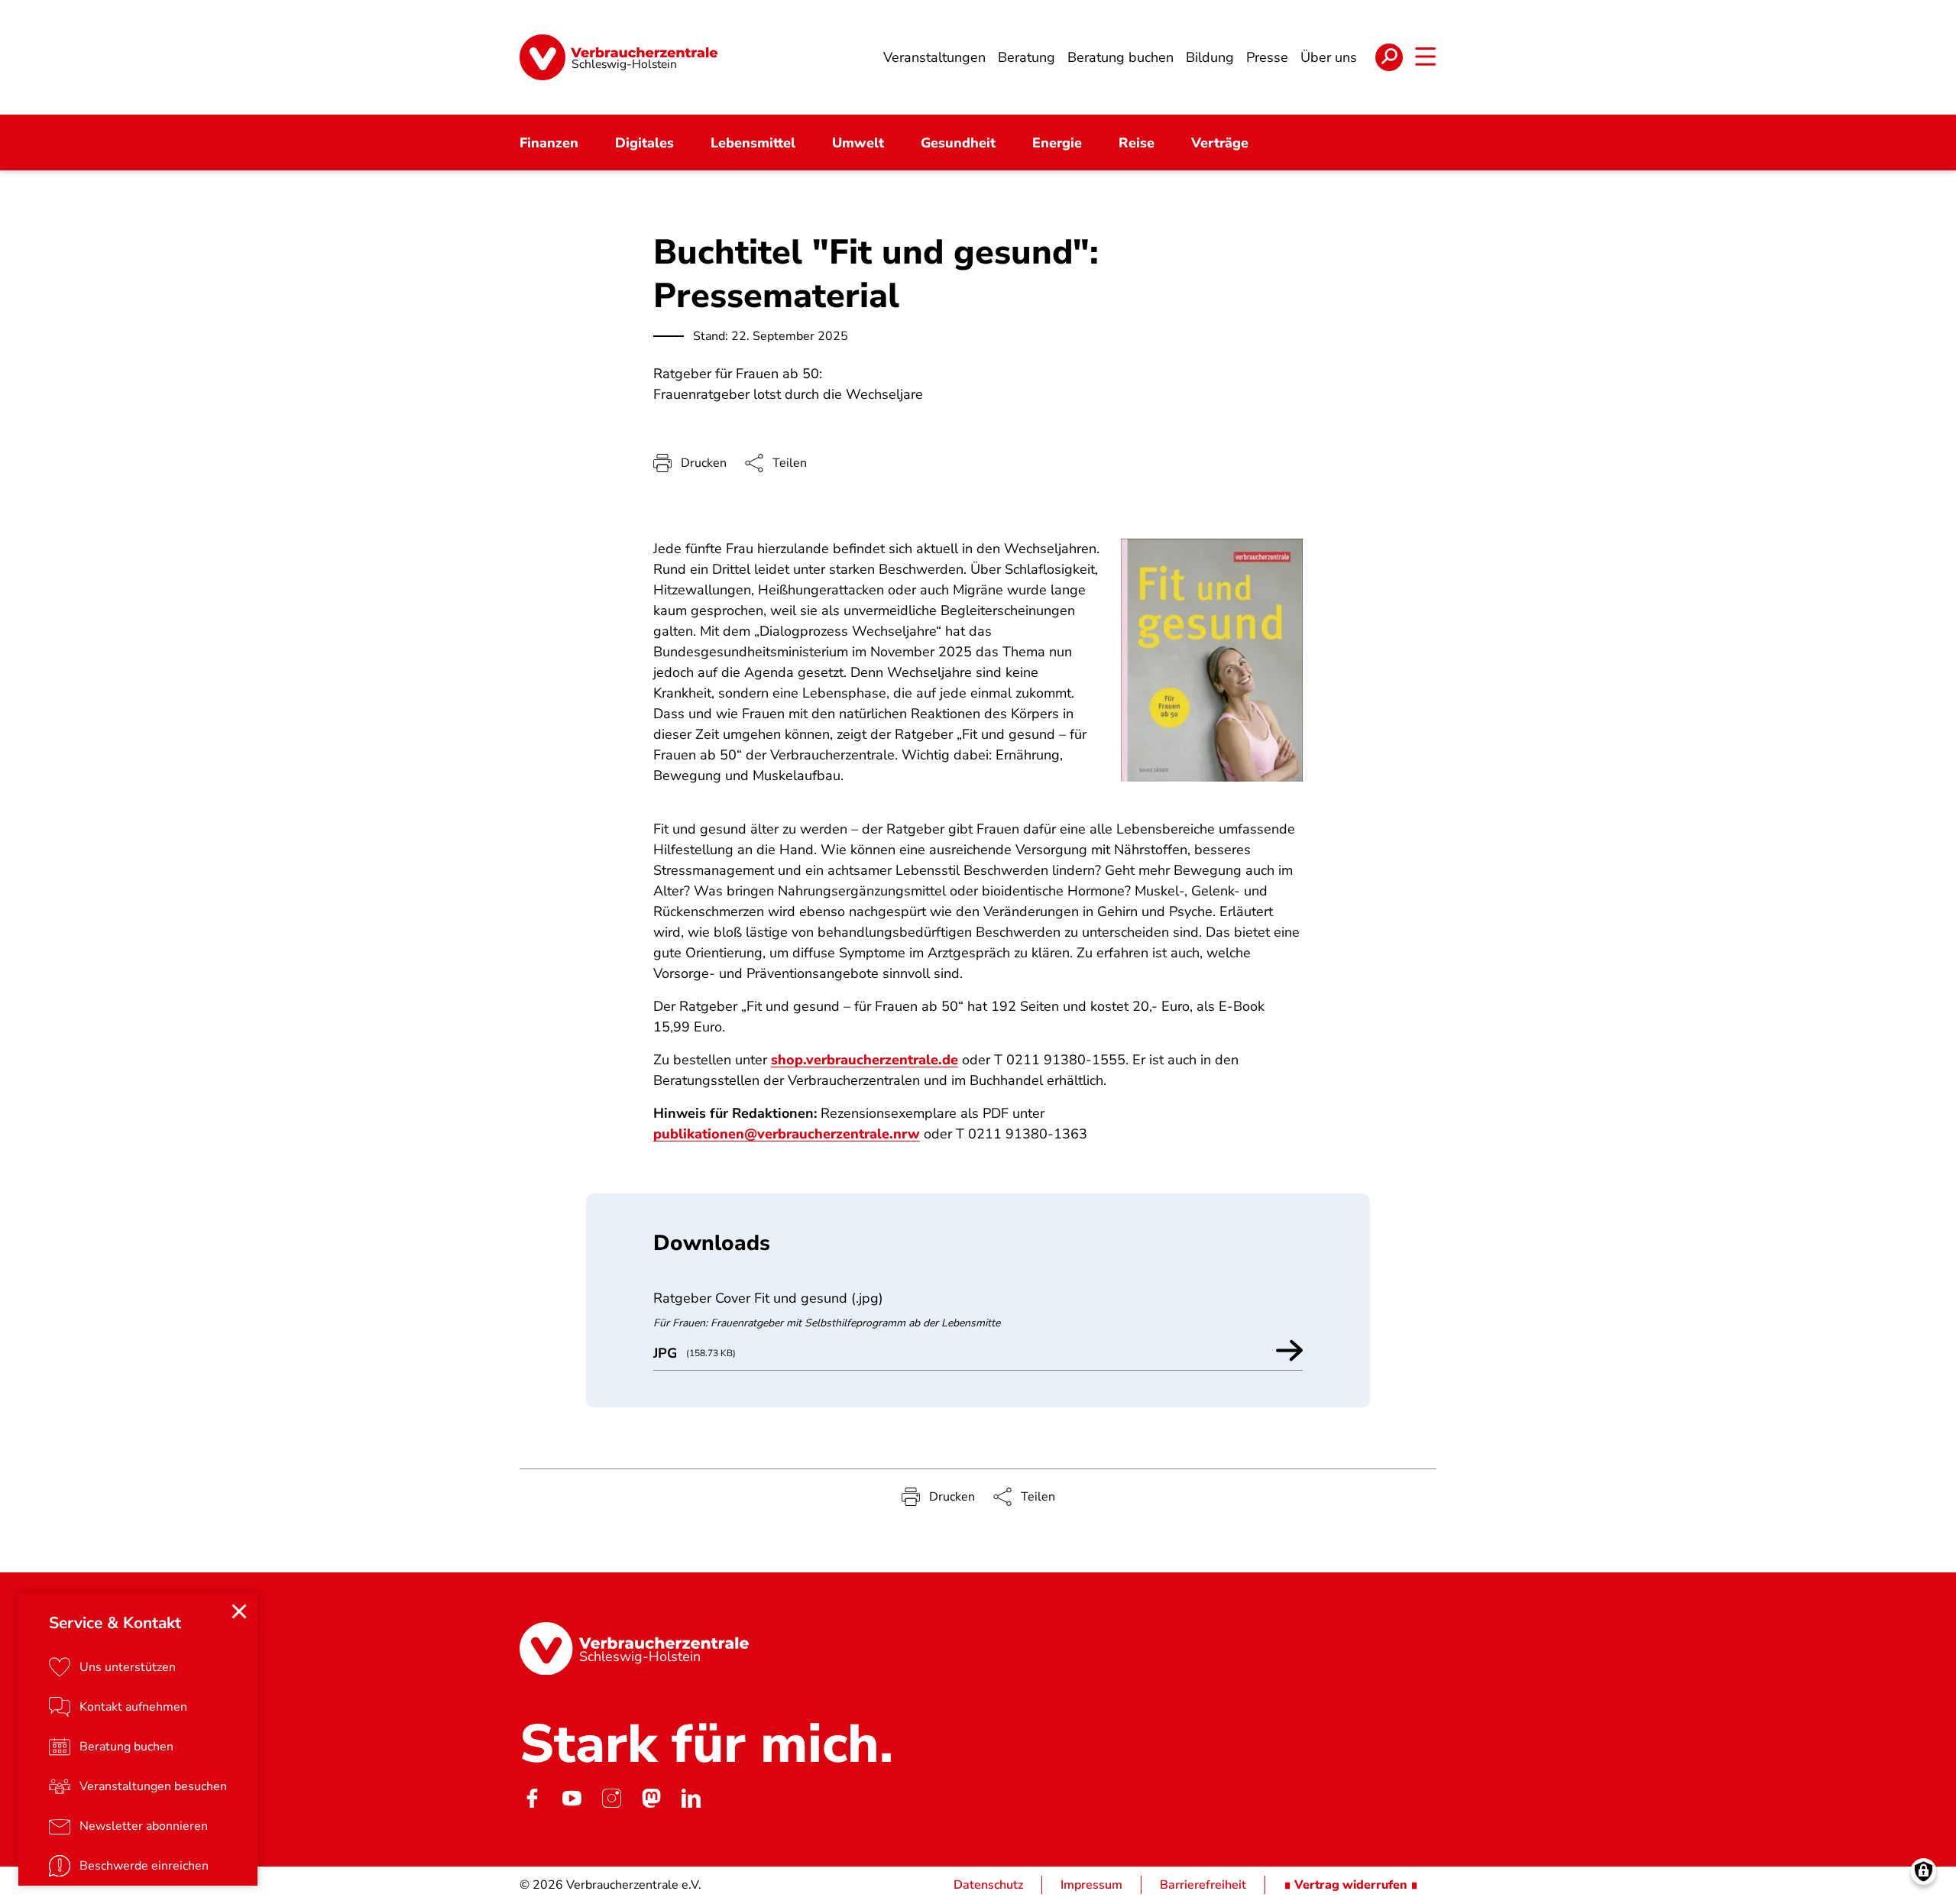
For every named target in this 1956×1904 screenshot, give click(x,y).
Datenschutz (988, 1885)
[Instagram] (611, 1798)
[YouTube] (572, 1798)
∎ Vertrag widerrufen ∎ (1351, 1885)
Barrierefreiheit (1203, 1885)
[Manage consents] (1924, 1872)
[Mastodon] (651, 1798)
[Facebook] (532, 1798)
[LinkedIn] (691, 1798)
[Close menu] (239, 1611)
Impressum (1091, 1885)
